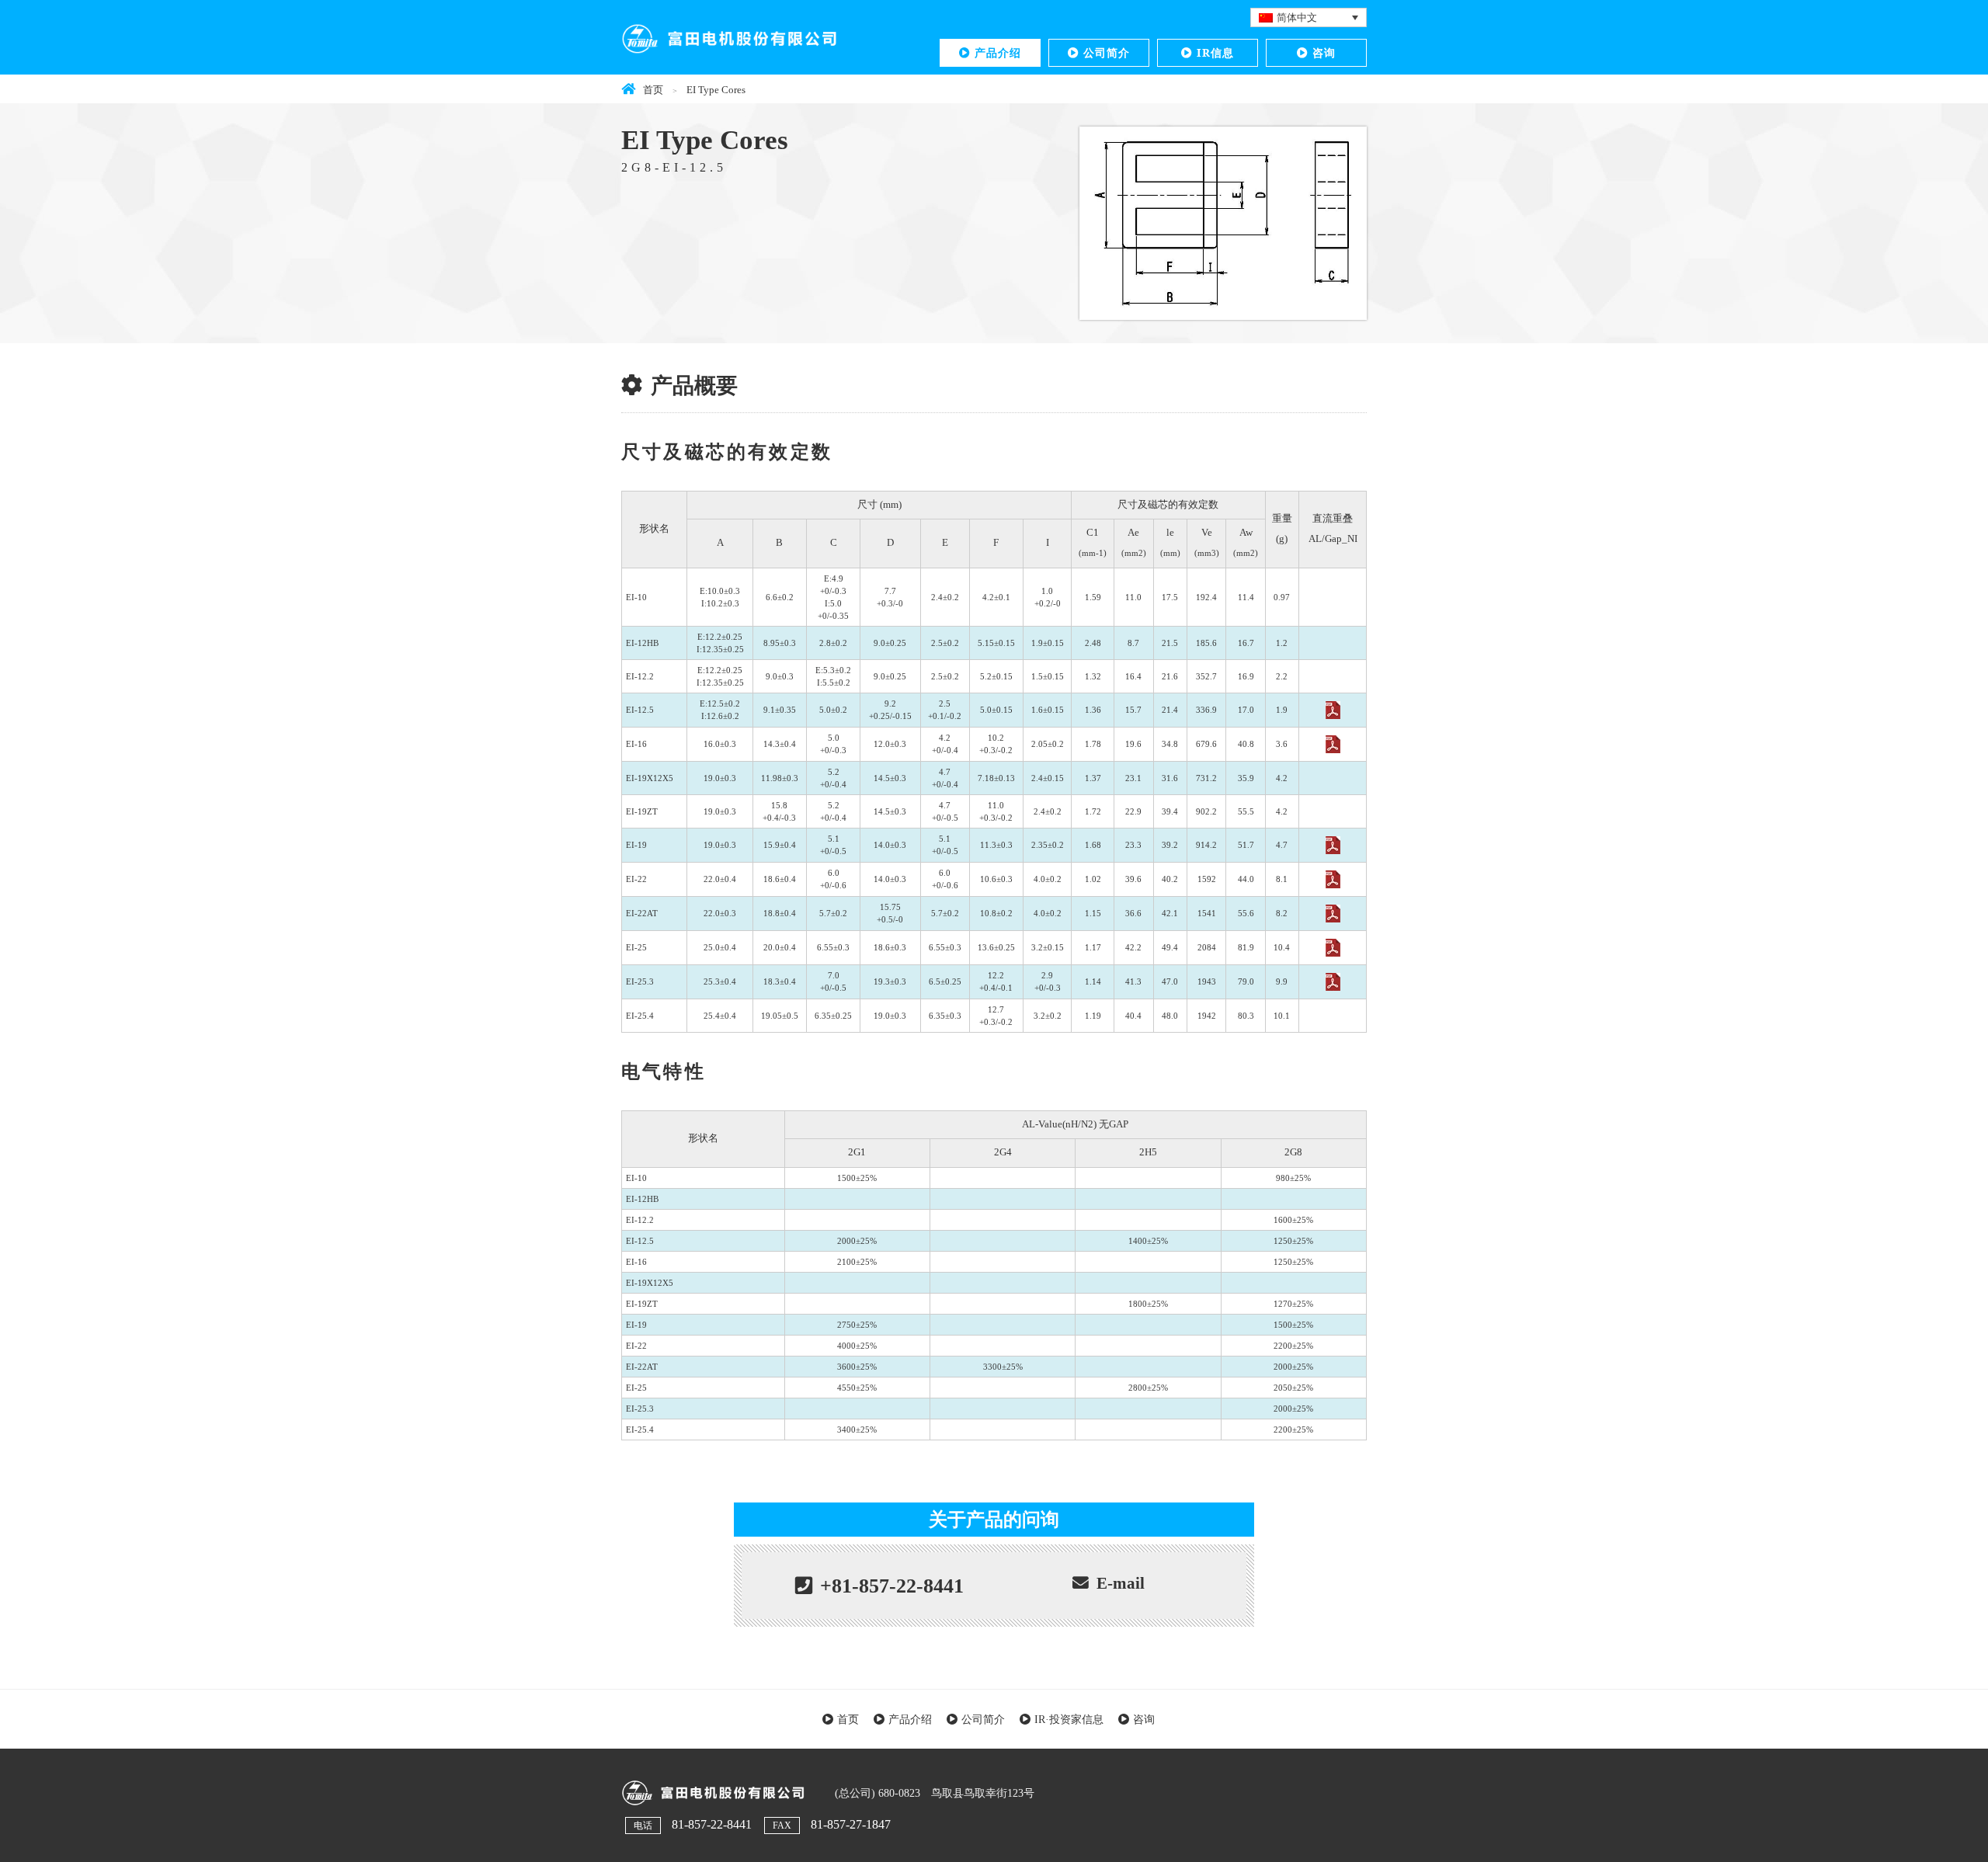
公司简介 (1107, 52)
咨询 (1324, 52)
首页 (848, 1719)
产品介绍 (998, 52)
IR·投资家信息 (1069, 1719)
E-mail (1121, 1583)
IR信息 (1215, 52)
